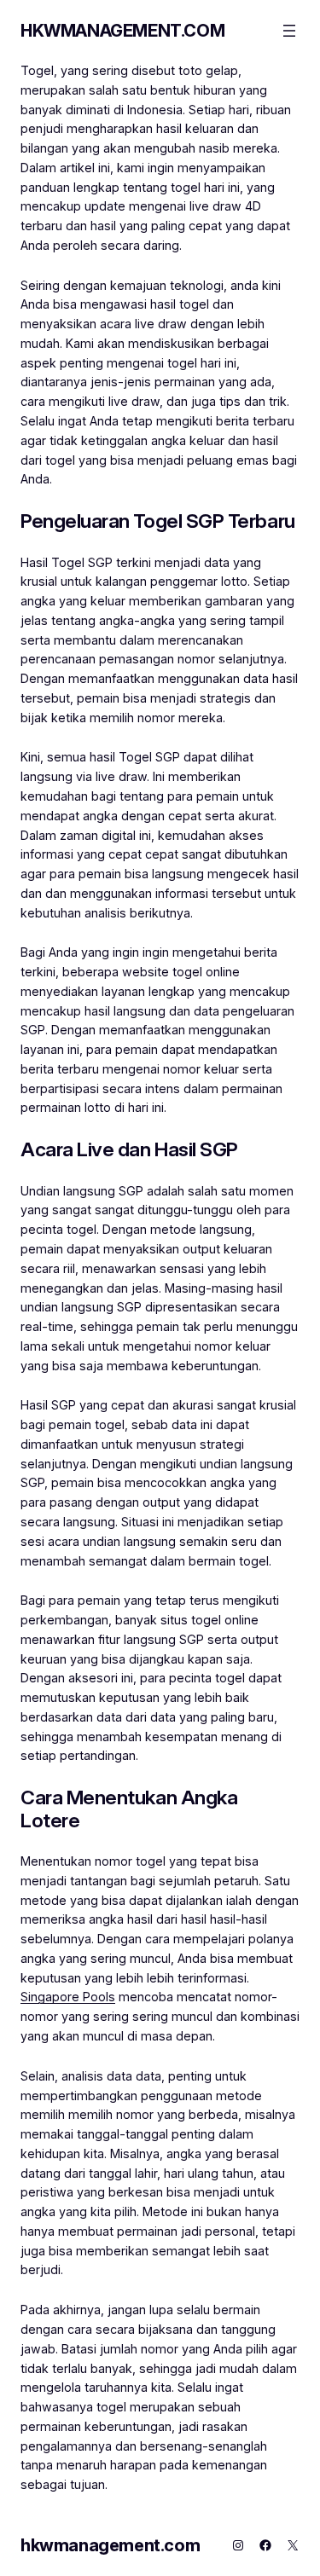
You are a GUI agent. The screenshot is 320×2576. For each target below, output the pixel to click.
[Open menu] (289, 31)
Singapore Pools (68, 1997)
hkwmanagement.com (122, 31)
